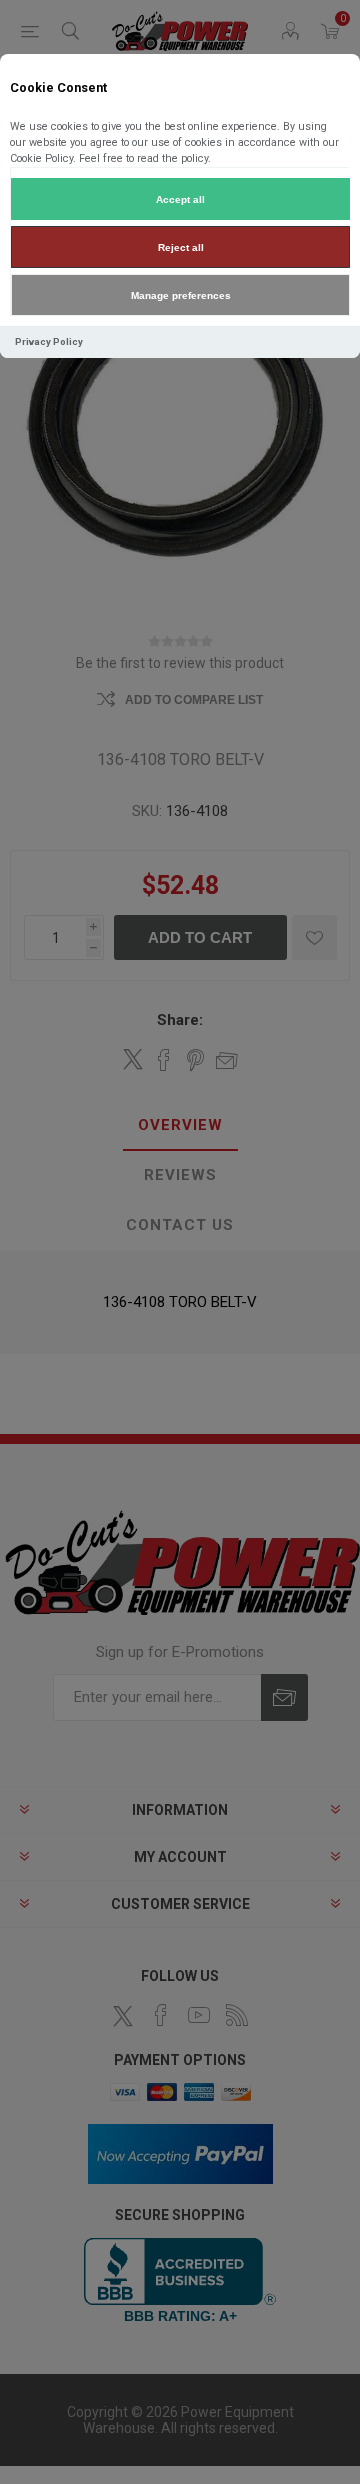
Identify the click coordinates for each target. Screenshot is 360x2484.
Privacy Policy (49, 341)
